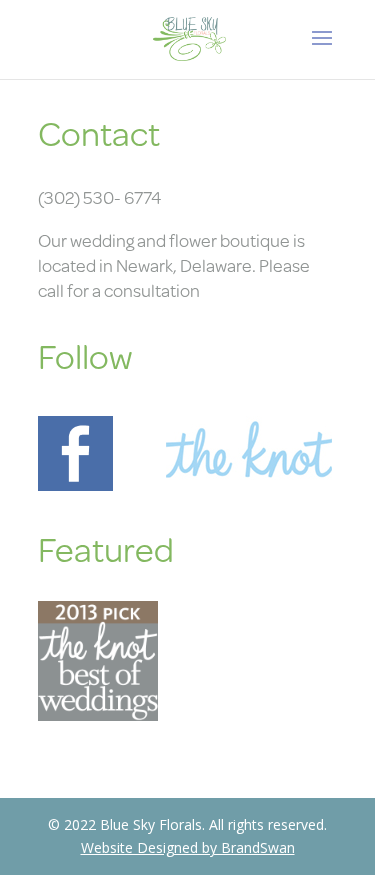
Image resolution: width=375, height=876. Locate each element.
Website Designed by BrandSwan (188, 847)
